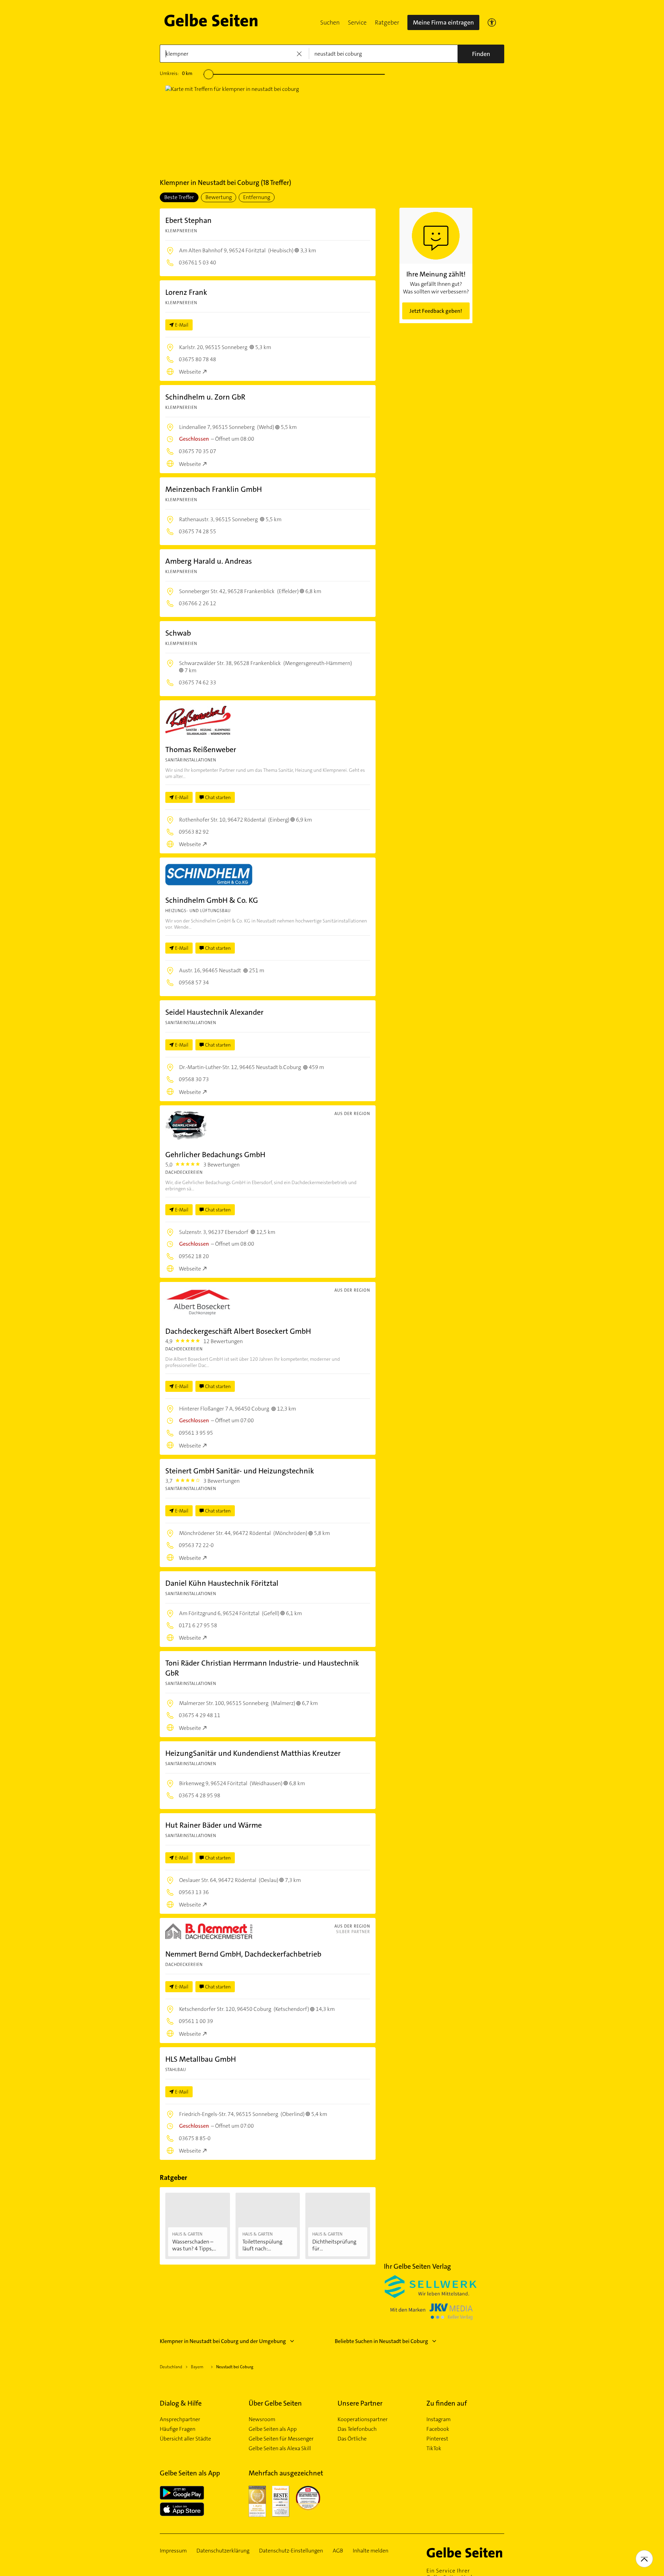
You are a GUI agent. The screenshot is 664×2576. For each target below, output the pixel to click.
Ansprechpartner (180, 2419)
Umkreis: (176, 73)
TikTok (434, 2448)
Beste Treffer (179, 197)
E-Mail (182, 325)
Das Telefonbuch (357, 2429)
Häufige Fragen (178, 2429)
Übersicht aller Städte (185, 2439)
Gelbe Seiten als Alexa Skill (280, 2448)
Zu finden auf (447, 2403)
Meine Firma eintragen (443, 22)
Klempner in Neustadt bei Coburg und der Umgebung (223, 2341)
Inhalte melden (371, 2551)
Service (357, 22)
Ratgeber (387, 22)
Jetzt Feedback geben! (436, 311)
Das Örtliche (352, 2439)
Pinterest (437, 2439)
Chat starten (218, 797)
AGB (338, 2551)
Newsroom (262, 2419)
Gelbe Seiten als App (273, 2429)
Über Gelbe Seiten (275, 2403)
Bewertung (219, 197)
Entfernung (257, 197)
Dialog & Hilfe (181, 2403)
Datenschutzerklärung (223, 2551)
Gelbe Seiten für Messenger (281, 2439)
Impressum (173, 2551)
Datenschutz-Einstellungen (291, 2551)
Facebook (438, 2429)
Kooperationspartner (363, 2419)
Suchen (330, 22)
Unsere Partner (360, 2403)
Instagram (439, 2419)
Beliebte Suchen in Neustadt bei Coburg (381, 2341)
